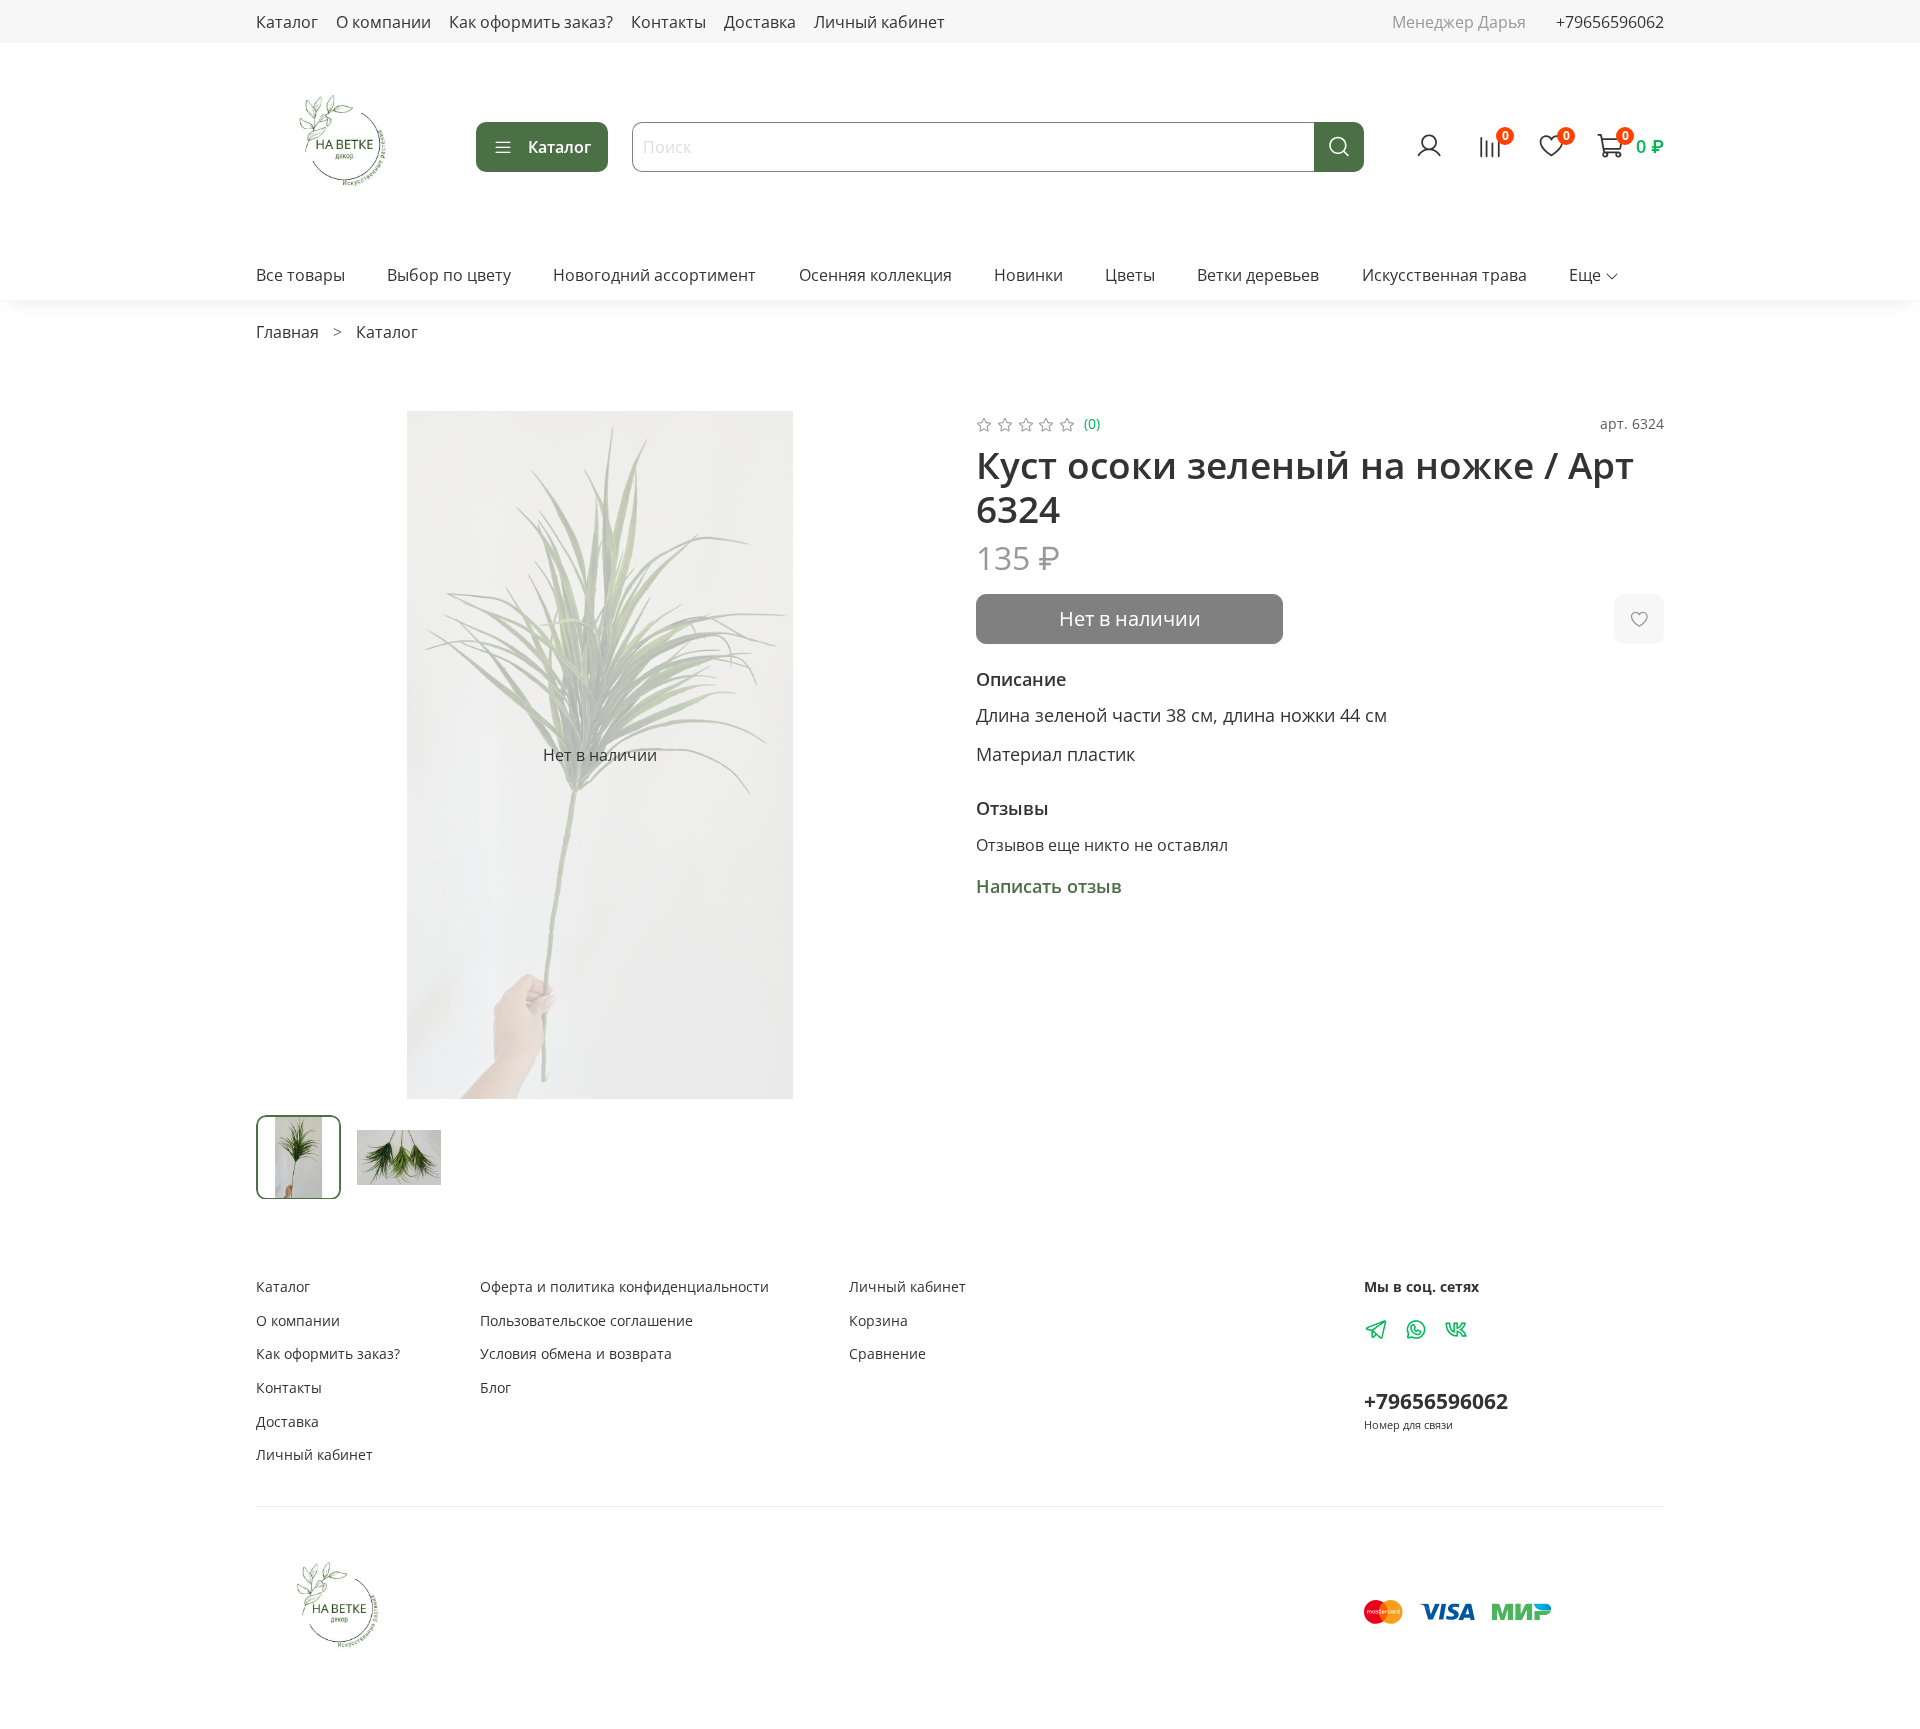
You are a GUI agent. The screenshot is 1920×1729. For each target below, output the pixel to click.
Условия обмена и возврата (576, 1353)
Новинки (1028, 275)
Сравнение (887, 1353)
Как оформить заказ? (531, 22)
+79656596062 (1610, 22)
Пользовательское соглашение (586, 1320)
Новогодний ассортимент (654, 275)
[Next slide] (912, 755)
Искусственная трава (1444, 275)
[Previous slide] (288, 755)
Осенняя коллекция (875, 275)
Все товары (300, 275)
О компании (383, 22)
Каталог (287, 22)
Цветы (1130, 275)
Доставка (760, 22)
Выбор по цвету (449, 275)
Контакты (668, 22)
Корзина (878, 1320)
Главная (287, 332)
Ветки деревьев (1258, 275)
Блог (495, 1387)
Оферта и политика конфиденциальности (624, 1286)
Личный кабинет (879, 22)
